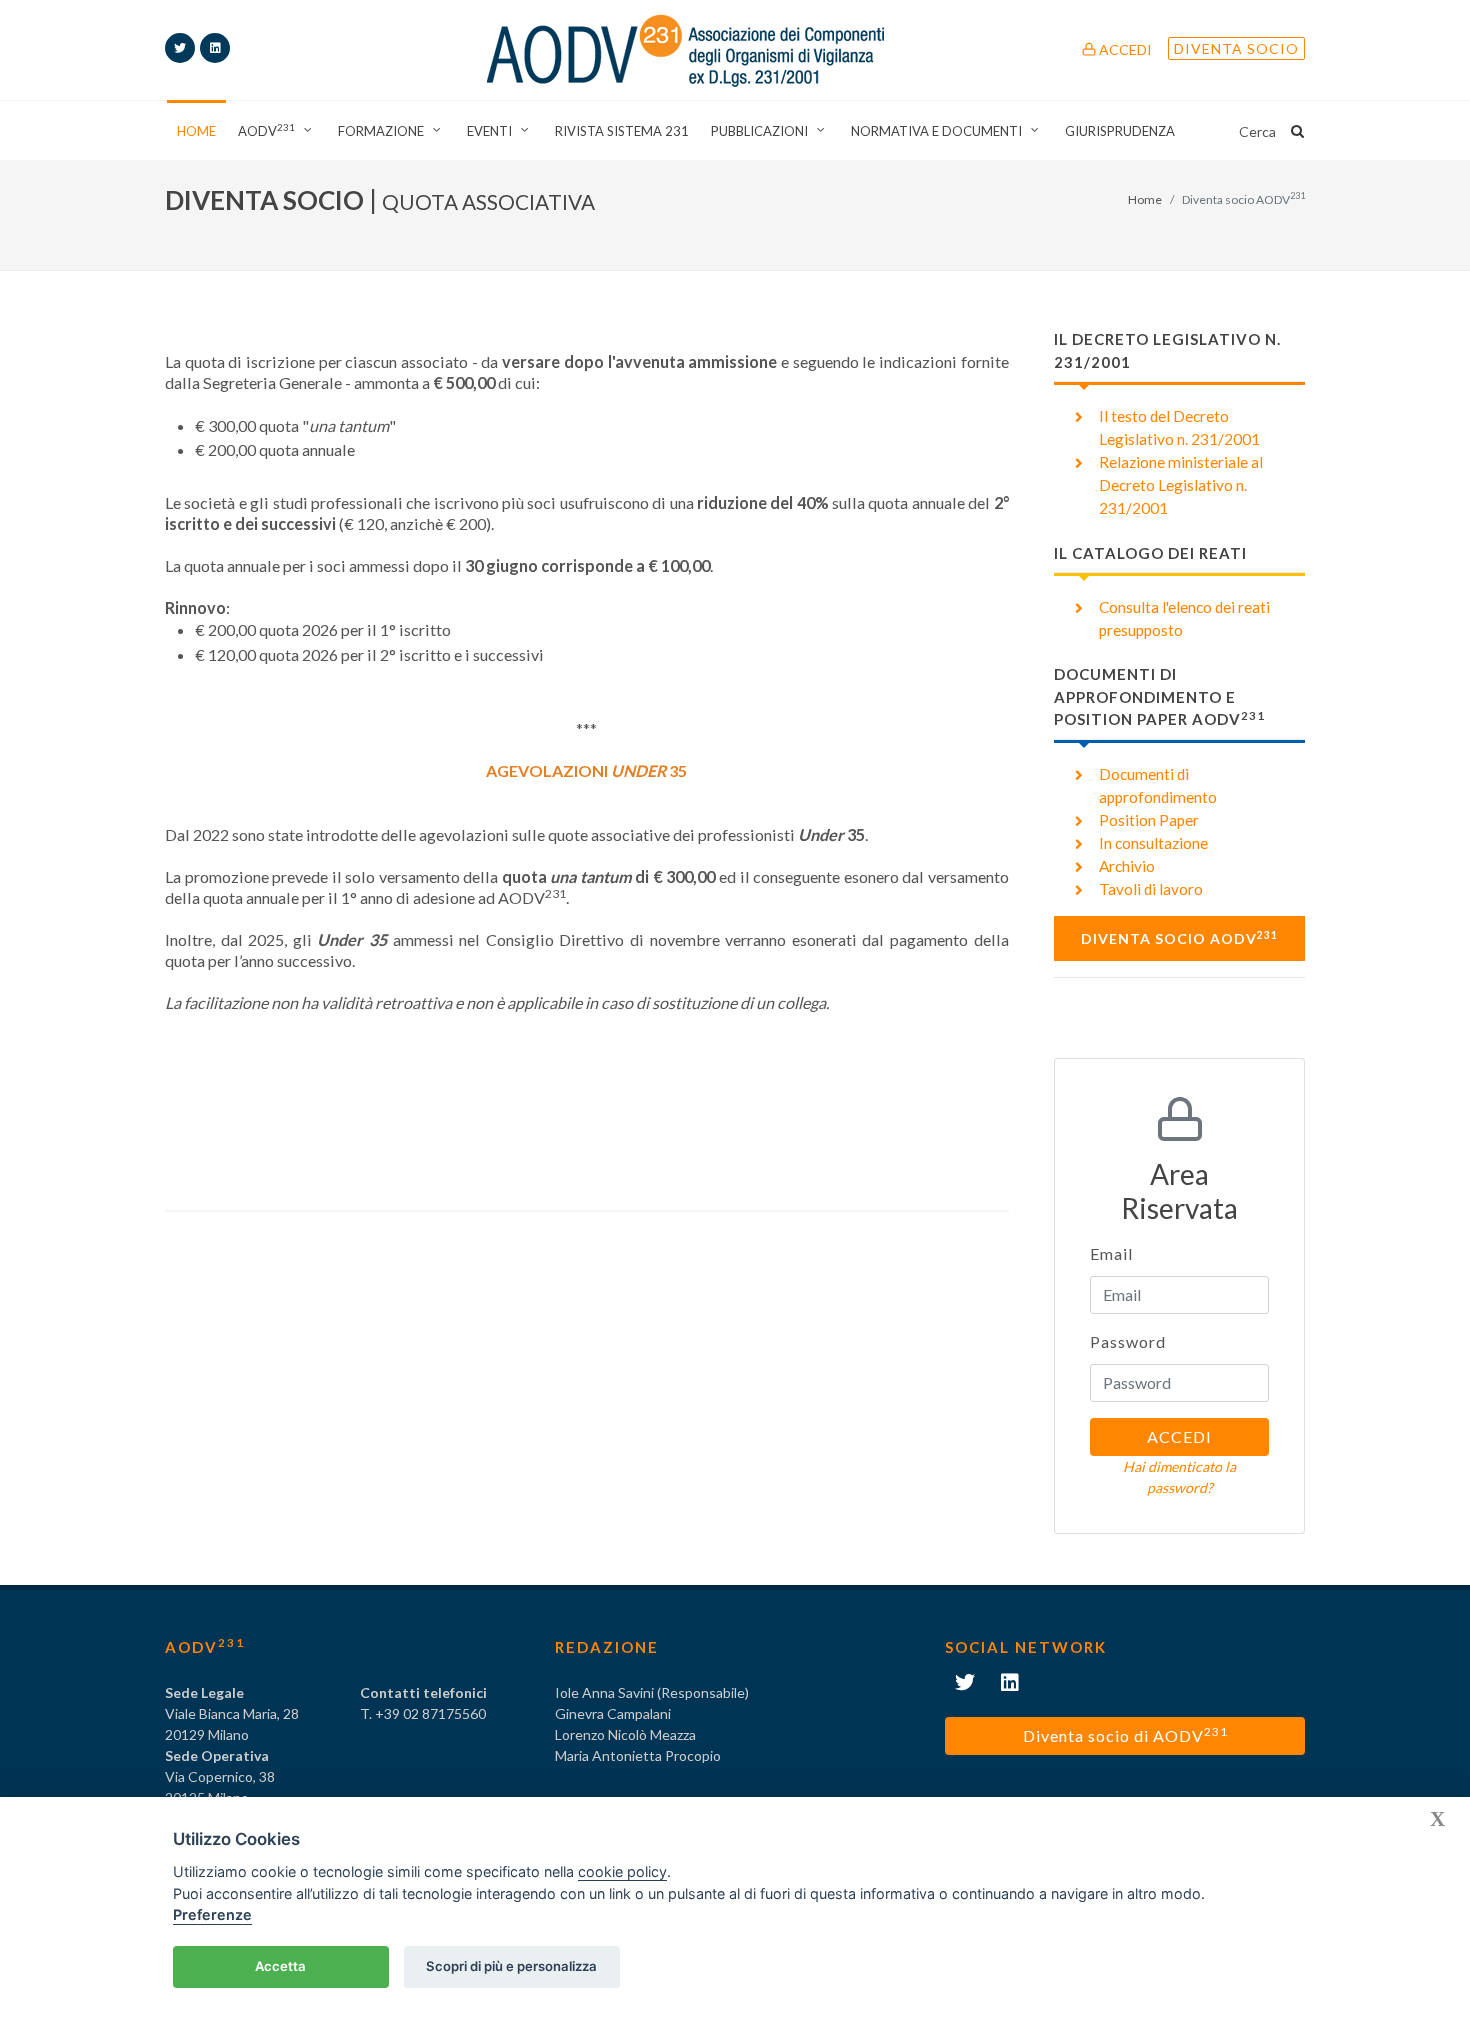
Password (1128, 1341)
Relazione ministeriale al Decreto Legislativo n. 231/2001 (1181, 485)
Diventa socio (1236, 48)
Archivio (1127, 866)
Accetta (280, 1966)
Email (1111, 1253)
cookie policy (622, 1871)
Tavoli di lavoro (1151, 889)
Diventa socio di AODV (1125, 1734)
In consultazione (1153, 843)
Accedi (1124, 49)
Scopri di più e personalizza (511, 1966)
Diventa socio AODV (1179, 938)
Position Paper (1149, 820)
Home (1145, 199)
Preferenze (212, 1914)
